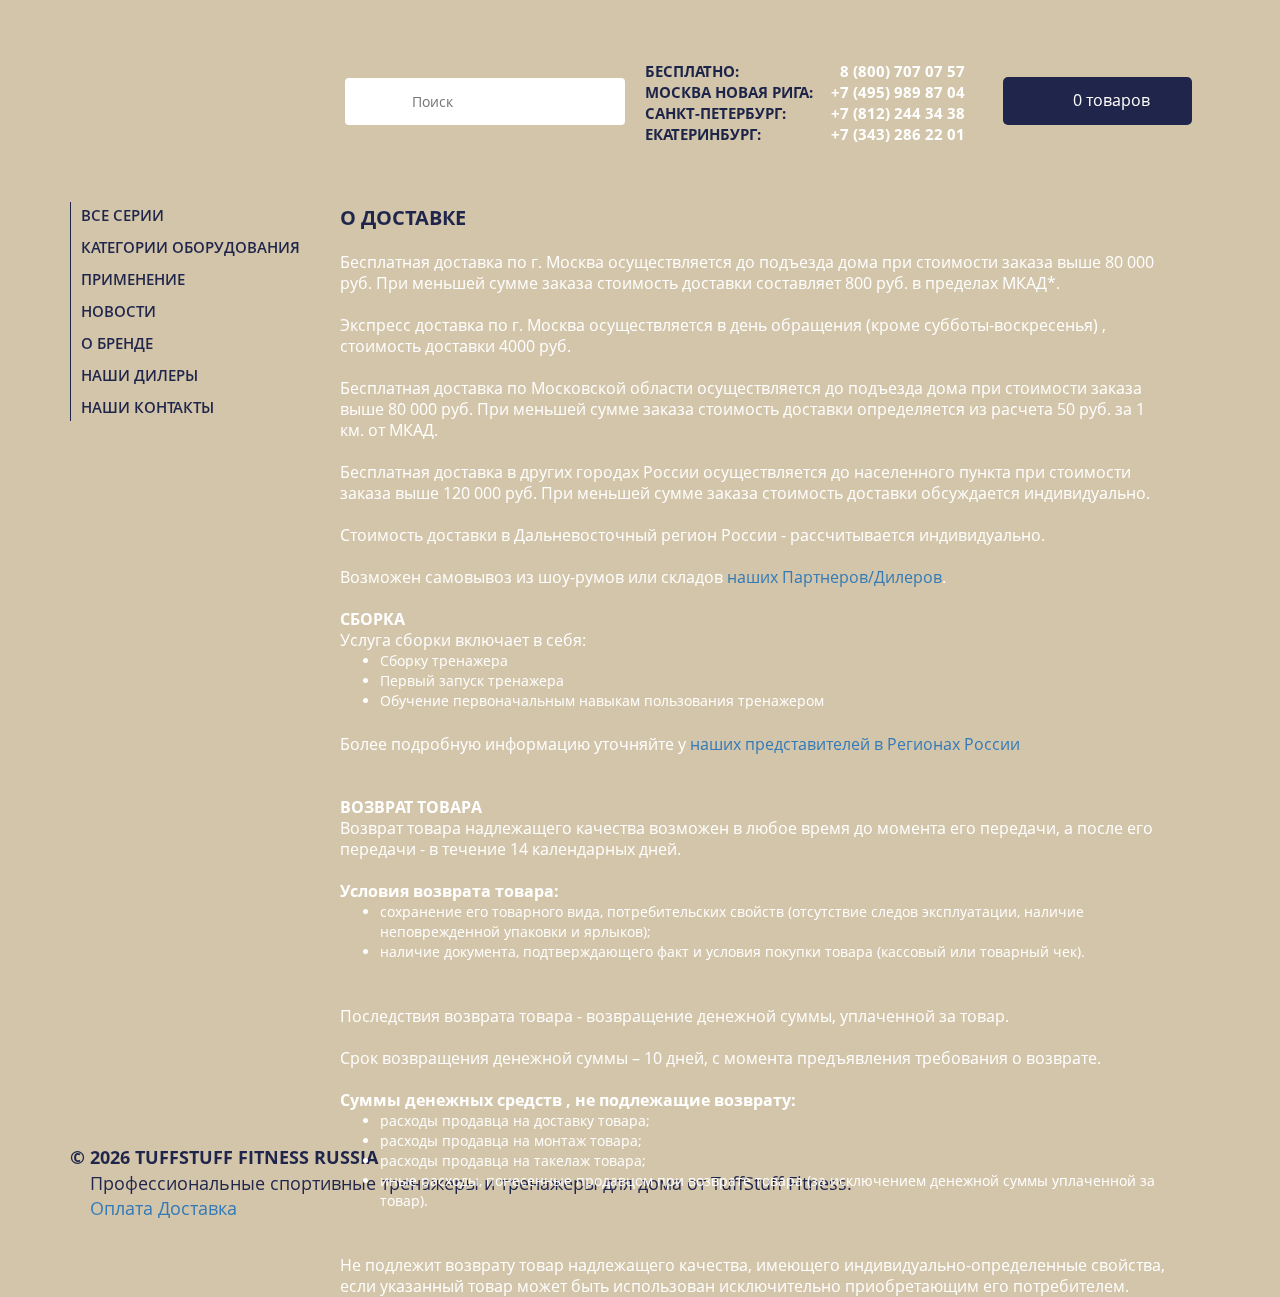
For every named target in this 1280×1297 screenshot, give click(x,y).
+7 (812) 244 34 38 (898, 113)
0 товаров (1111, 100)
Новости (118, 311)
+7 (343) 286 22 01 (898, 134)
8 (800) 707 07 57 (902, 71)
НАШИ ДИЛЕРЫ (139, 375)
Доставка (197, 1208)
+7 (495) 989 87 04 (898, 92)
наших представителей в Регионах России (855, 744)
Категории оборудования (190, 247)
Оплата (121, 1208)
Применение (133, 279)
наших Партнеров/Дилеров (834, 577)
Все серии (122, 215)
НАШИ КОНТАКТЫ (147, 407)
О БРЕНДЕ (117, 343)
